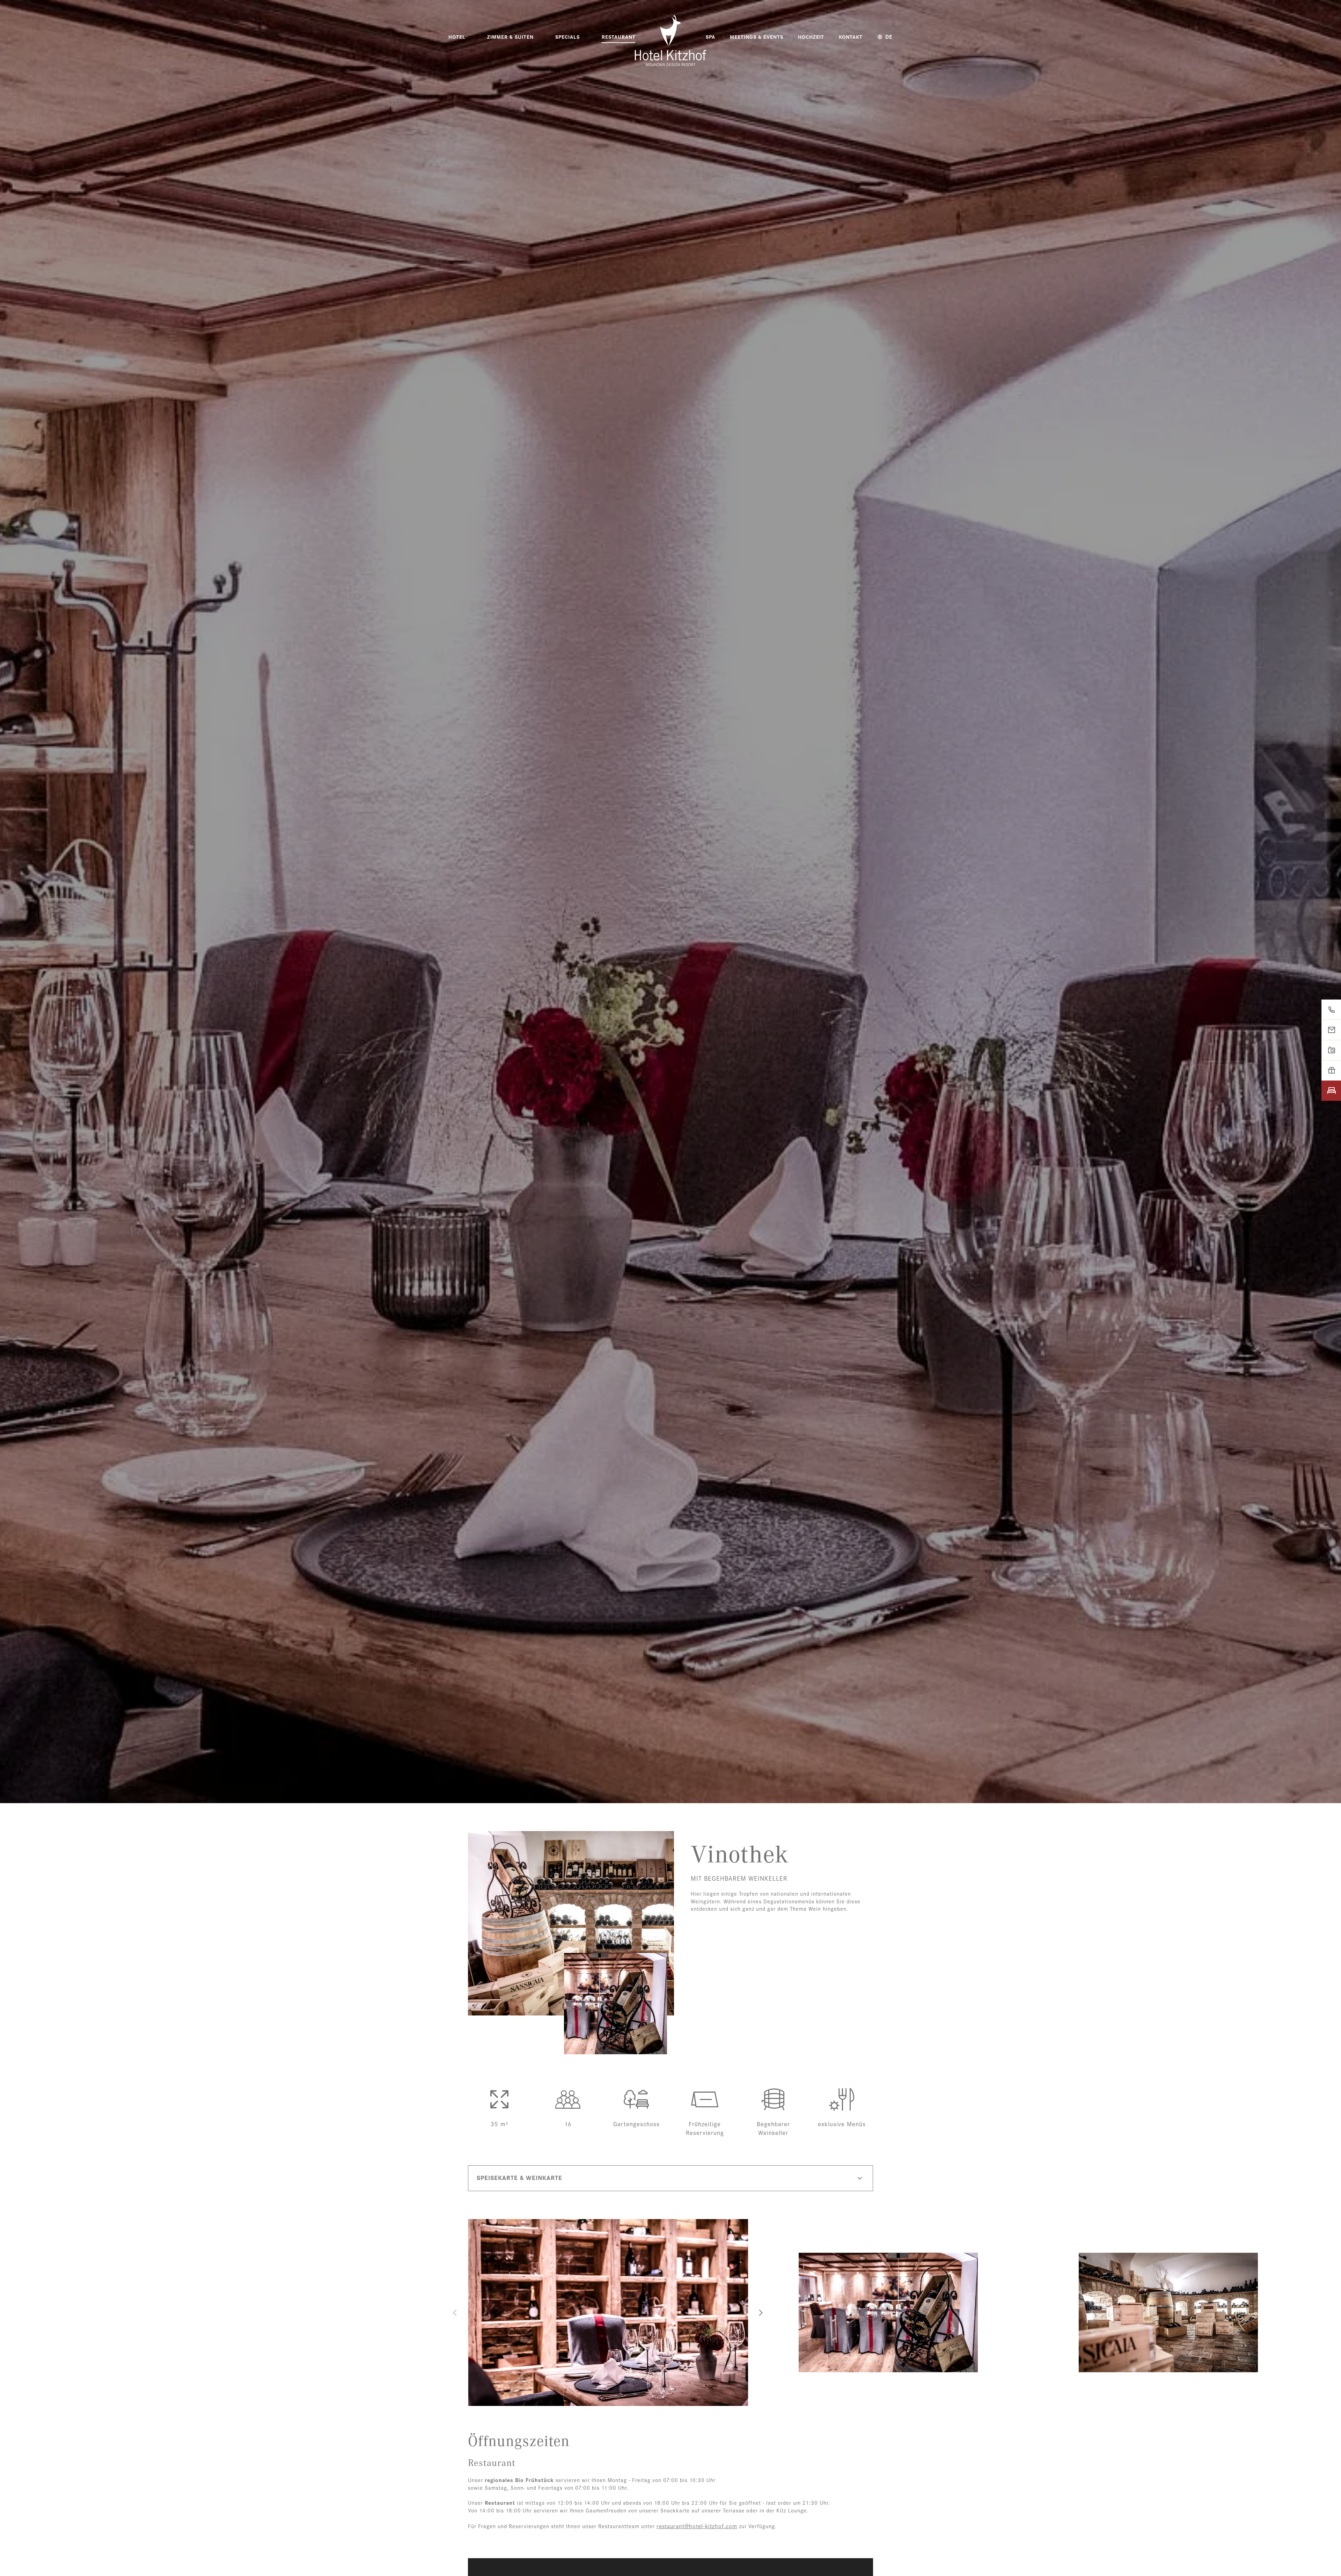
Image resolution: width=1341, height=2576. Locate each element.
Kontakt (851, 37)
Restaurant (619, 37)
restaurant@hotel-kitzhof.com (697, 2526)
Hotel (457, 37)
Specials (567, 37)
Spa (710, 37)
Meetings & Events (757, 37)
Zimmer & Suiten (510, 37)
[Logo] (670, 41)
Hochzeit (811, 37)
